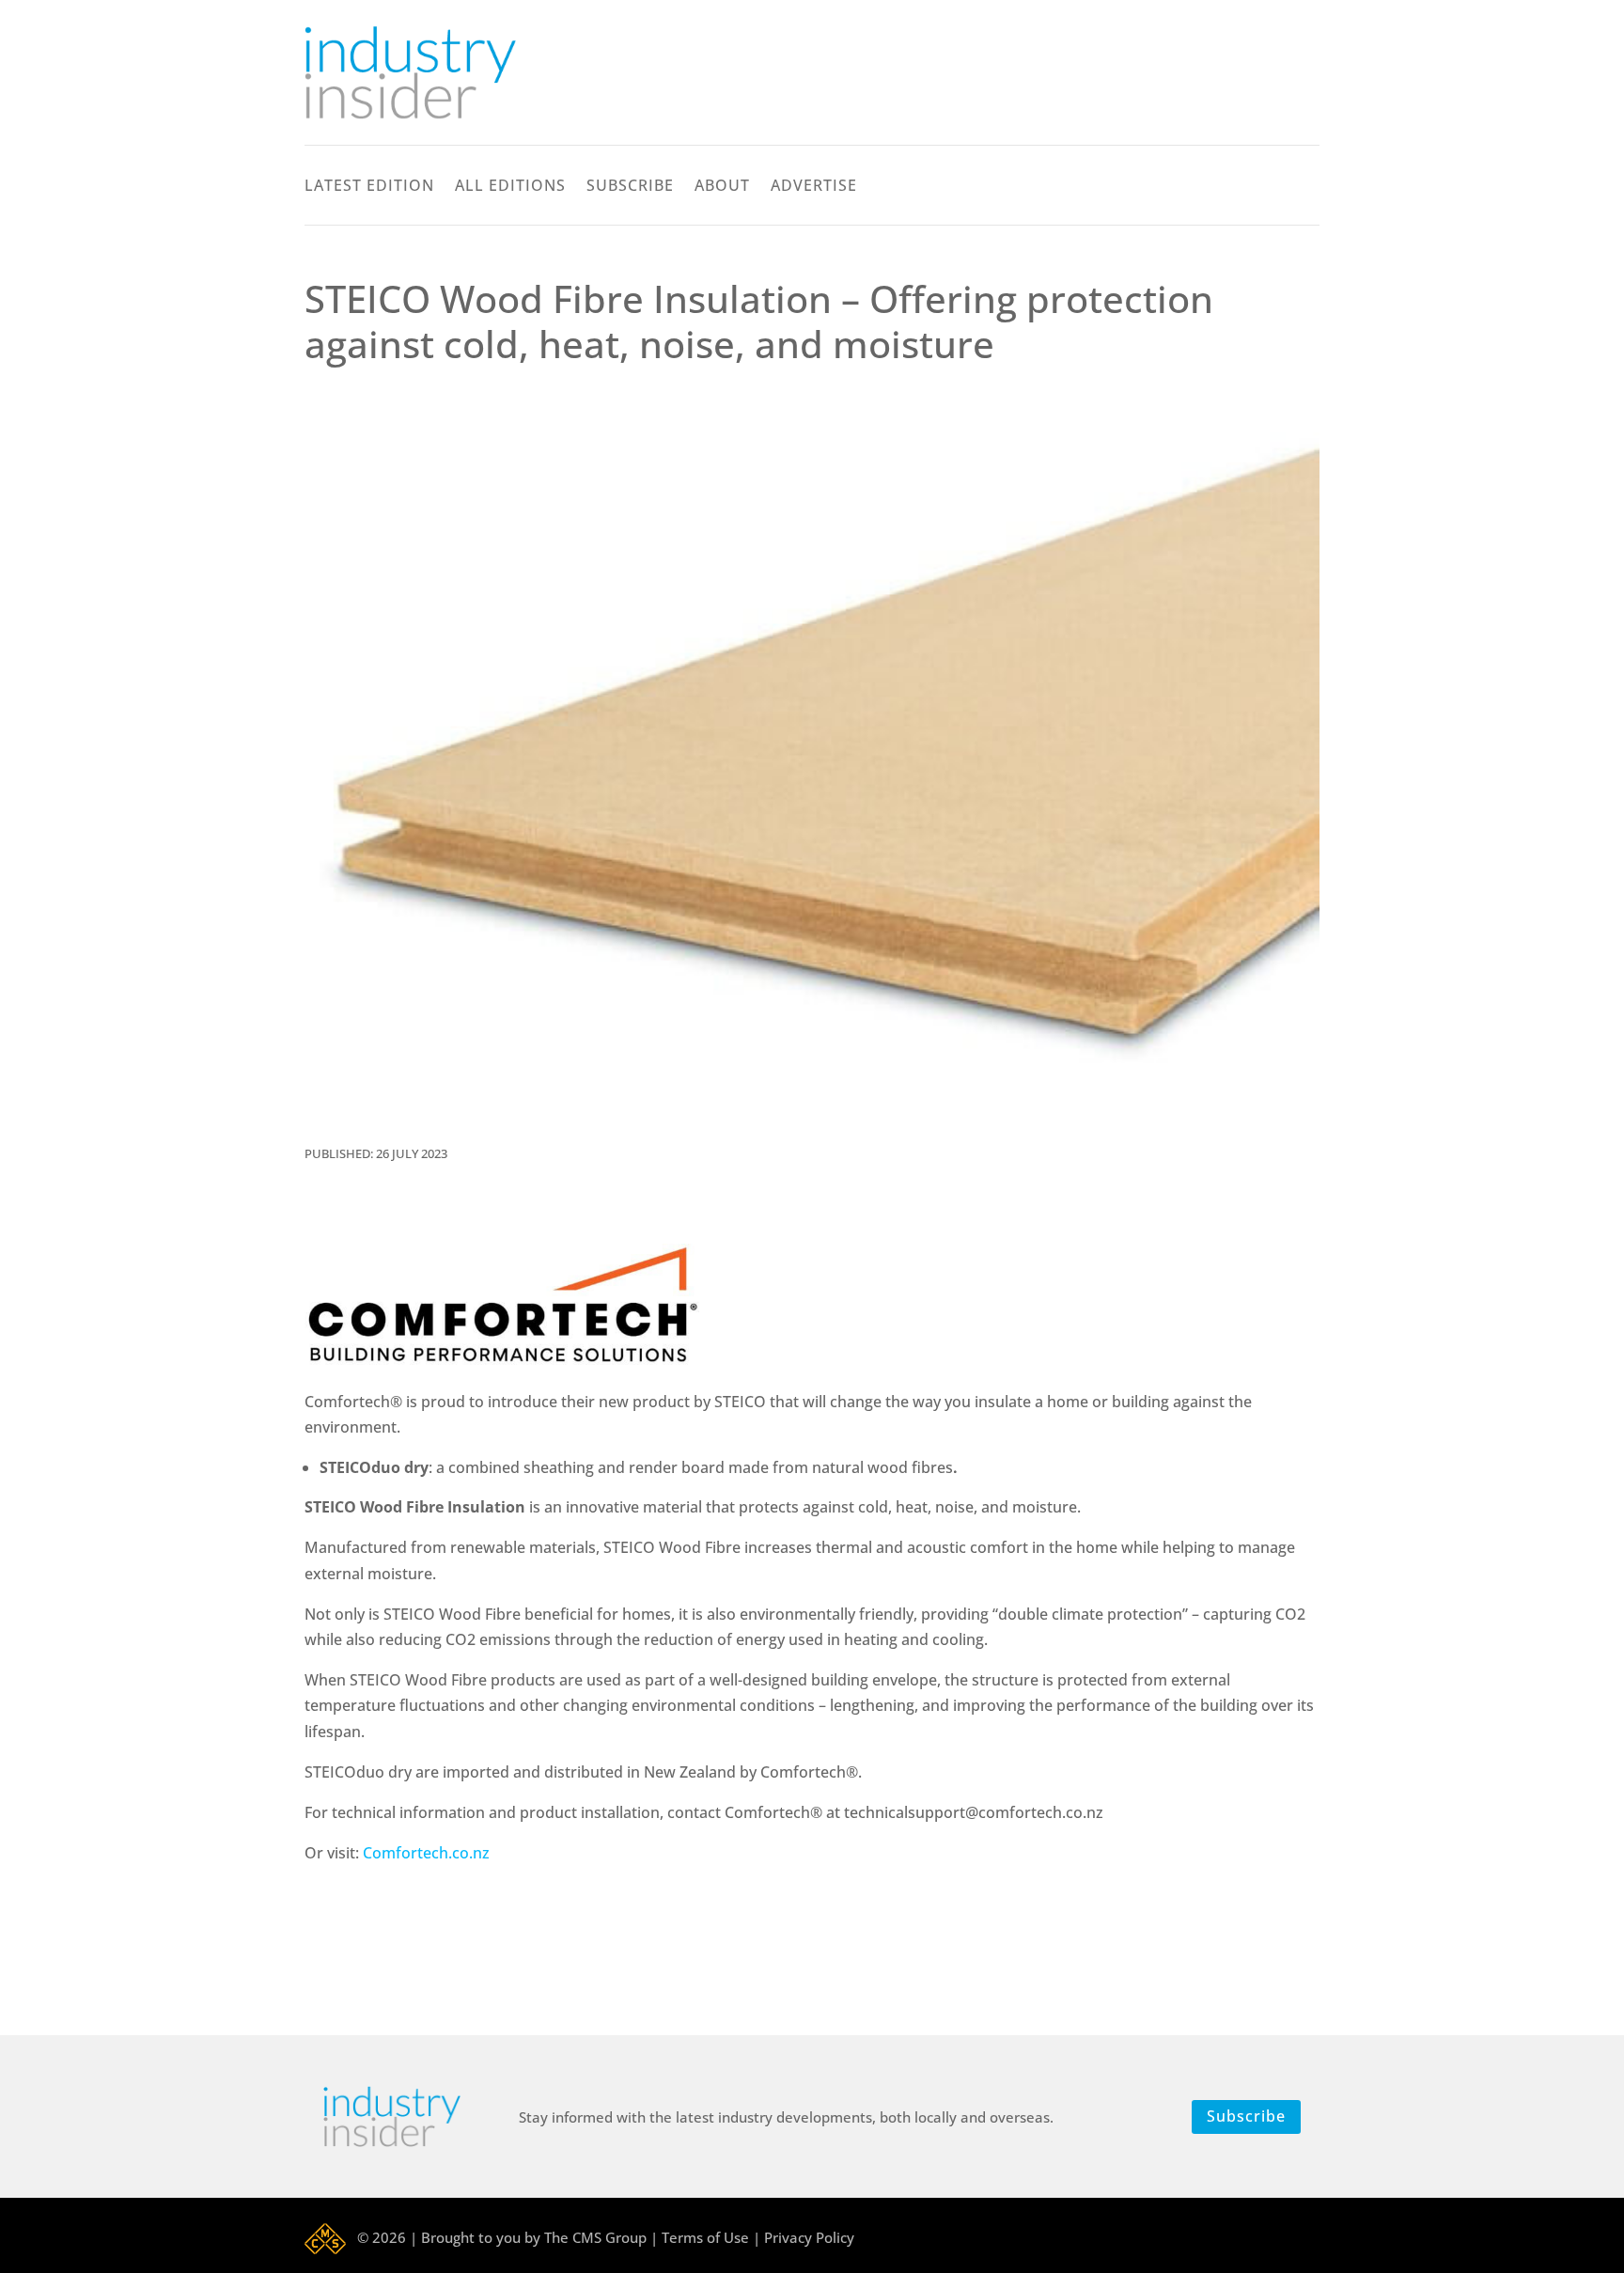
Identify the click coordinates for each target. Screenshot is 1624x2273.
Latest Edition (369, 187)
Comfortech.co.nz (426, 1853)
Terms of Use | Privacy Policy (758, 2237)
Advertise (814, 187)
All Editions (510, 187)
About (722, 187)
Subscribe (630, 187)
